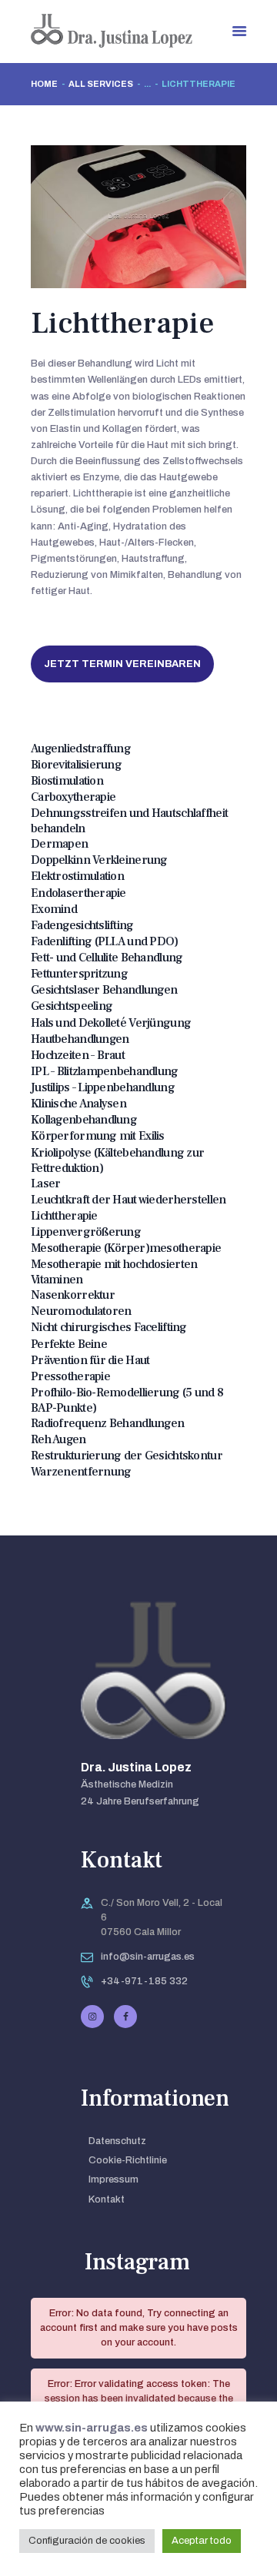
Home (44, 84)
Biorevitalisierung (76, 765)
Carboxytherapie (73, 797)
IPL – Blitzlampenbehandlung (105, 1071)
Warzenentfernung (81, 1472)
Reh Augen (58, 1439)
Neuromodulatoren (81, 1311)
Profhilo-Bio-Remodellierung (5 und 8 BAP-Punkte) (127, 1400)
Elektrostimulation (77, 876)
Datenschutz (117, 2141)
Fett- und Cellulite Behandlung (107, 958)
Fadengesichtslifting (82, 925)
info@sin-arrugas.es (148, 1957)
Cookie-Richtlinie (128, 2160)
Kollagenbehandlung (84, 1120)
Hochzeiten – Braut (78, 1055)
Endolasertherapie (78, 893)
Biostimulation (67, 781)
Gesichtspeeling (72, 1006)
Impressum (113, 2179)
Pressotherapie (70, 1376)
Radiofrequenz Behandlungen (107, 1423)
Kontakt (107, 2199)
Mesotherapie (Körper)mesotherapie (126, 1248)
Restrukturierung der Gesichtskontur (127, 1456)
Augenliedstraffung (81, 749)
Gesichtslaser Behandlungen (104, 990)
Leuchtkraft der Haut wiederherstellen (128, 1200)
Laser (45, 1183)
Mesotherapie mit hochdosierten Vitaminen (114, 1272)
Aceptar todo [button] (202, 2541)
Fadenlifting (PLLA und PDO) (105, 941)
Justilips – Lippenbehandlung (103, 1087)
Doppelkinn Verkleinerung (99, 860)
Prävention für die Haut (90, 1360)
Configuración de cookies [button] (87, 2541)
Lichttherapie (64, 1216)
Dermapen (59, 844)
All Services (101, 84)
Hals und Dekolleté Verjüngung (111, 1023)
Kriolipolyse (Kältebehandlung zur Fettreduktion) (117, 1160)
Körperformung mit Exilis (98, 1136)
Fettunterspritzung (79, 974)
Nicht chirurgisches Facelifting (109, 1327)
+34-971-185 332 (144, 1981)
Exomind (54, 909)
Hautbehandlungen (80, 1039)
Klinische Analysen (78, 1104)
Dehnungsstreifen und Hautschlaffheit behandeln (129, 821)
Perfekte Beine (69, 1344)
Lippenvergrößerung (86, 1232)
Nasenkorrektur (73, 1295)
